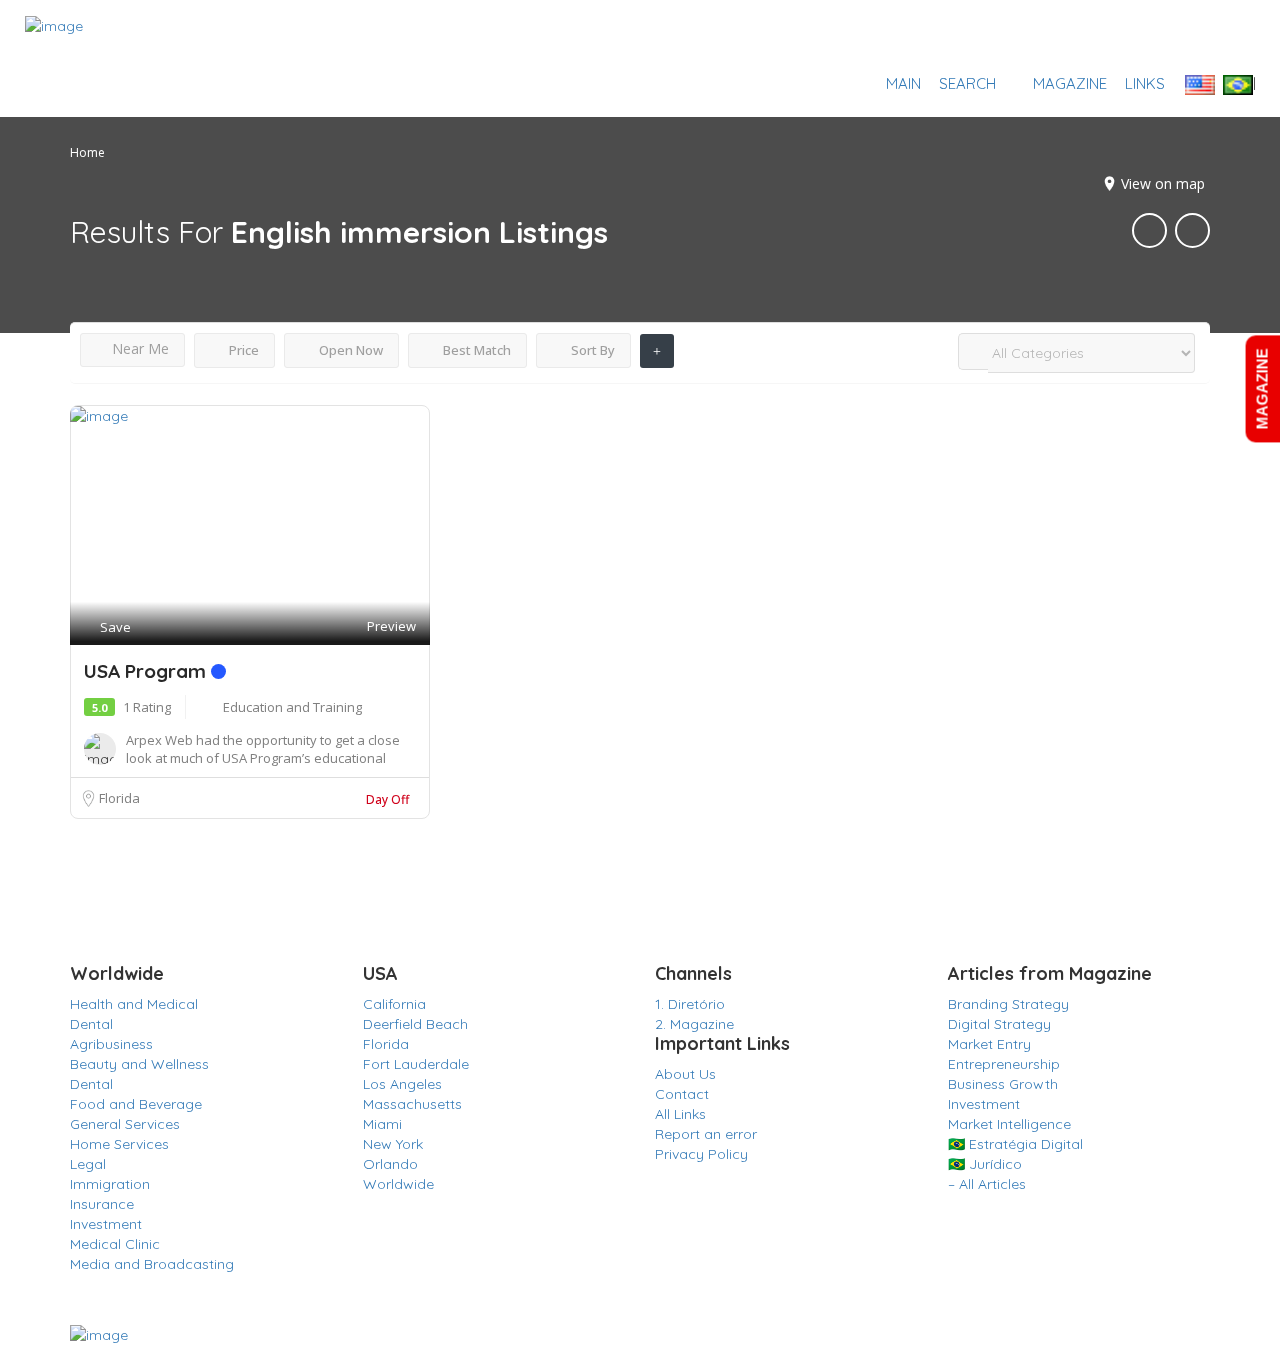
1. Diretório (690, 1004)
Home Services (119, 1144)
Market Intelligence (1009, 1124)
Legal (88, 1164)
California (394, 1004)
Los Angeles (402, 1084)
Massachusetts (412, 1104)
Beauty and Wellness (139, 1064)
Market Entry (989, 1044)
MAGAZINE (1070, 83)
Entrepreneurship (1004, 1064)
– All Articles (987, 1184)
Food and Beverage (136, 1104)
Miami (382, 1124)
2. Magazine (694, 1024)
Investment (106, 1224)
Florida (119, 798)
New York (393, 1144)
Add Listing (1193, 35)
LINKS (1145, 83)
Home (87, 152)
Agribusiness (111, 1044)
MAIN (903, 83)
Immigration (110, 1184)
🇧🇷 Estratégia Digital (1015, 1144)
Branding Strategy (1008, 1004)
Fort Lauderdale (416, 1064)
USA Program (147, 671)
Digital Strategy (999, 1024)
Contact (682, 1094)
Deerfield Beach (415, 1024)
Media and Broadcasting (152, 1264)
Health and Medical (134, 1004)
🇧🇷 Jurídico (985, 1164)
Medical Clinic (115, 1244)
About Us (685, 1074)
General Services (125, 1124)
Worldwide (398, 1184)
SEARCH (967, 83)
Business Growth (1003, 1084)
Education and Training (292, 707)
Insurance (102, 1204)
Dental (91, 1024)
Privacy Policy (701, 1154)
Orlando (390, 1164)
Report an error (706, 1134)
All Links (680, 1114)
